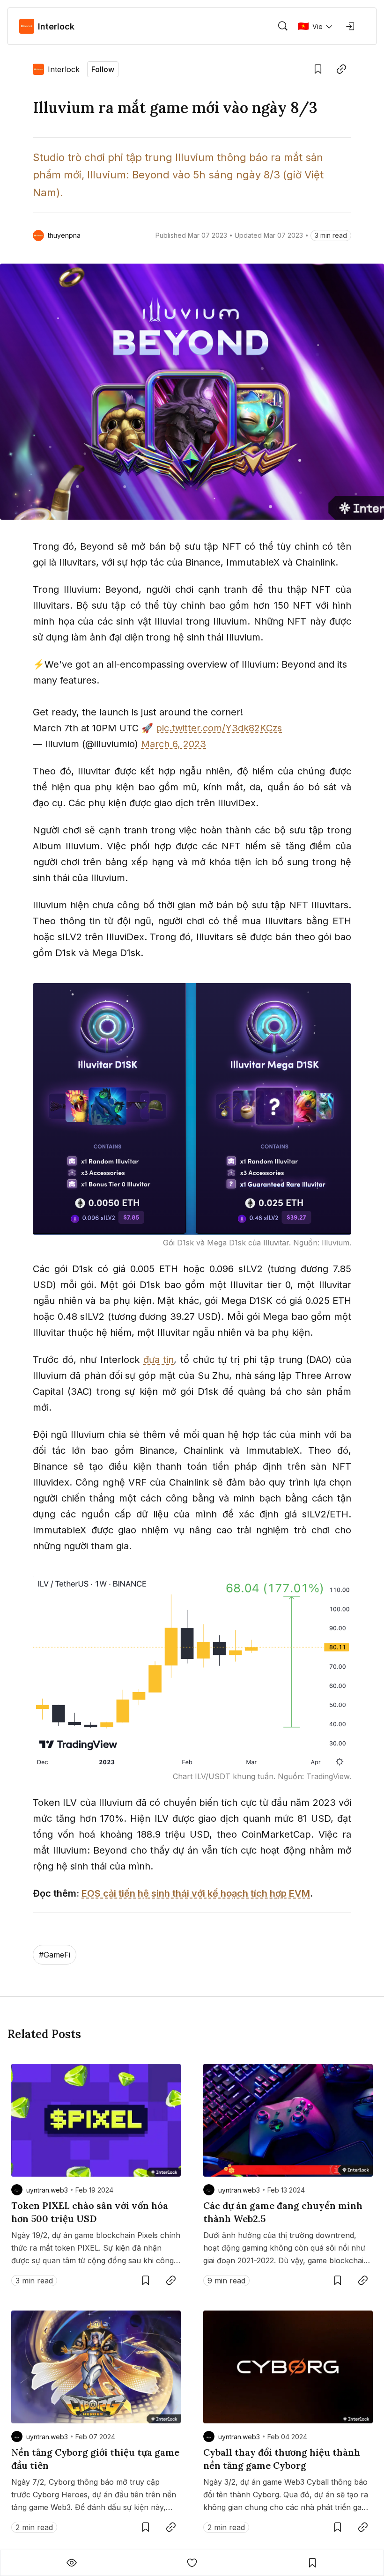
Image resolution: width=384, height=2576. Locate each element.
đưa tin (159, 1360)
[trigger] (283, 26)
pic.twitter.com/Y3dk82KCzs (219, 728)
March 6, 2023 (174, 744)
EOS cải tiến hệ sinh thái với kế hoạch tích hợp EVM (196, 1893)
